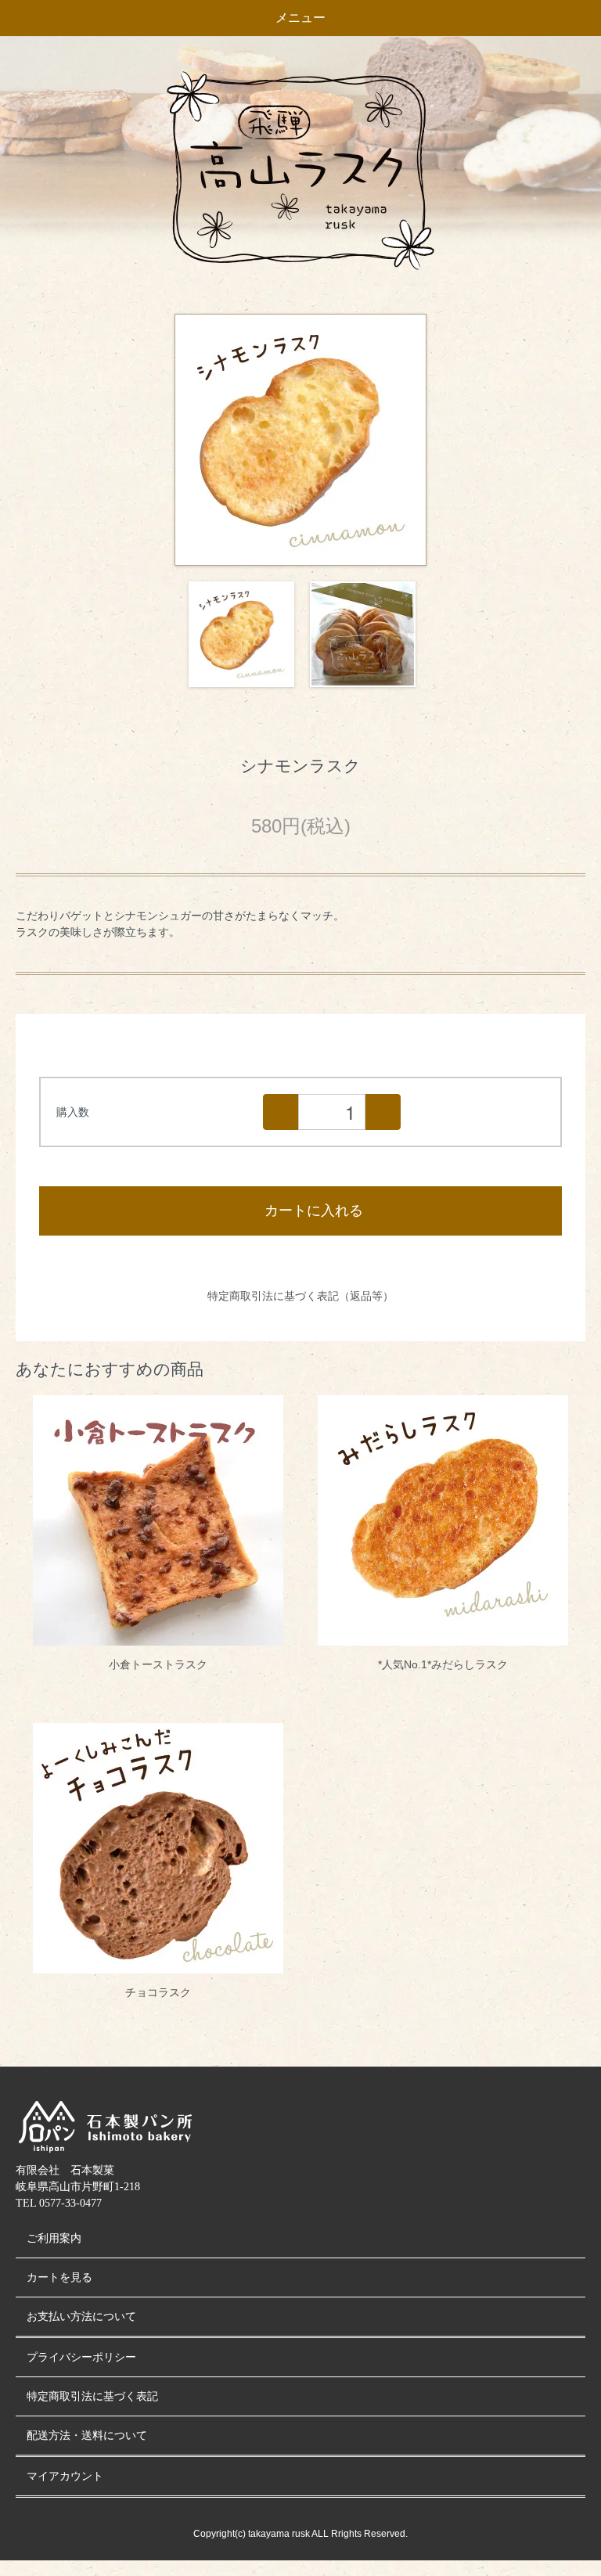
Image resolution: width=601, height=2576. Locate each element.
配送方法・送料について (87, 2436)
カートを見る (59, 2277)
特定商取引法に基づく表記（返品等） (300, 1296)
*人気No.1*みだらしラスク (443, 1664)
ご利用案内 (54, 2238)
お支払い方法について (81, 2317)
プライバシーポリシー (81, 2357)
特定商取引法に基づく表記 (92, 2396)
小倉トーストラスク (158, 1664)
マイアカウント (65, 2476)
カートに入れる (314, 1211)
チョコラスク (158, 1992)
